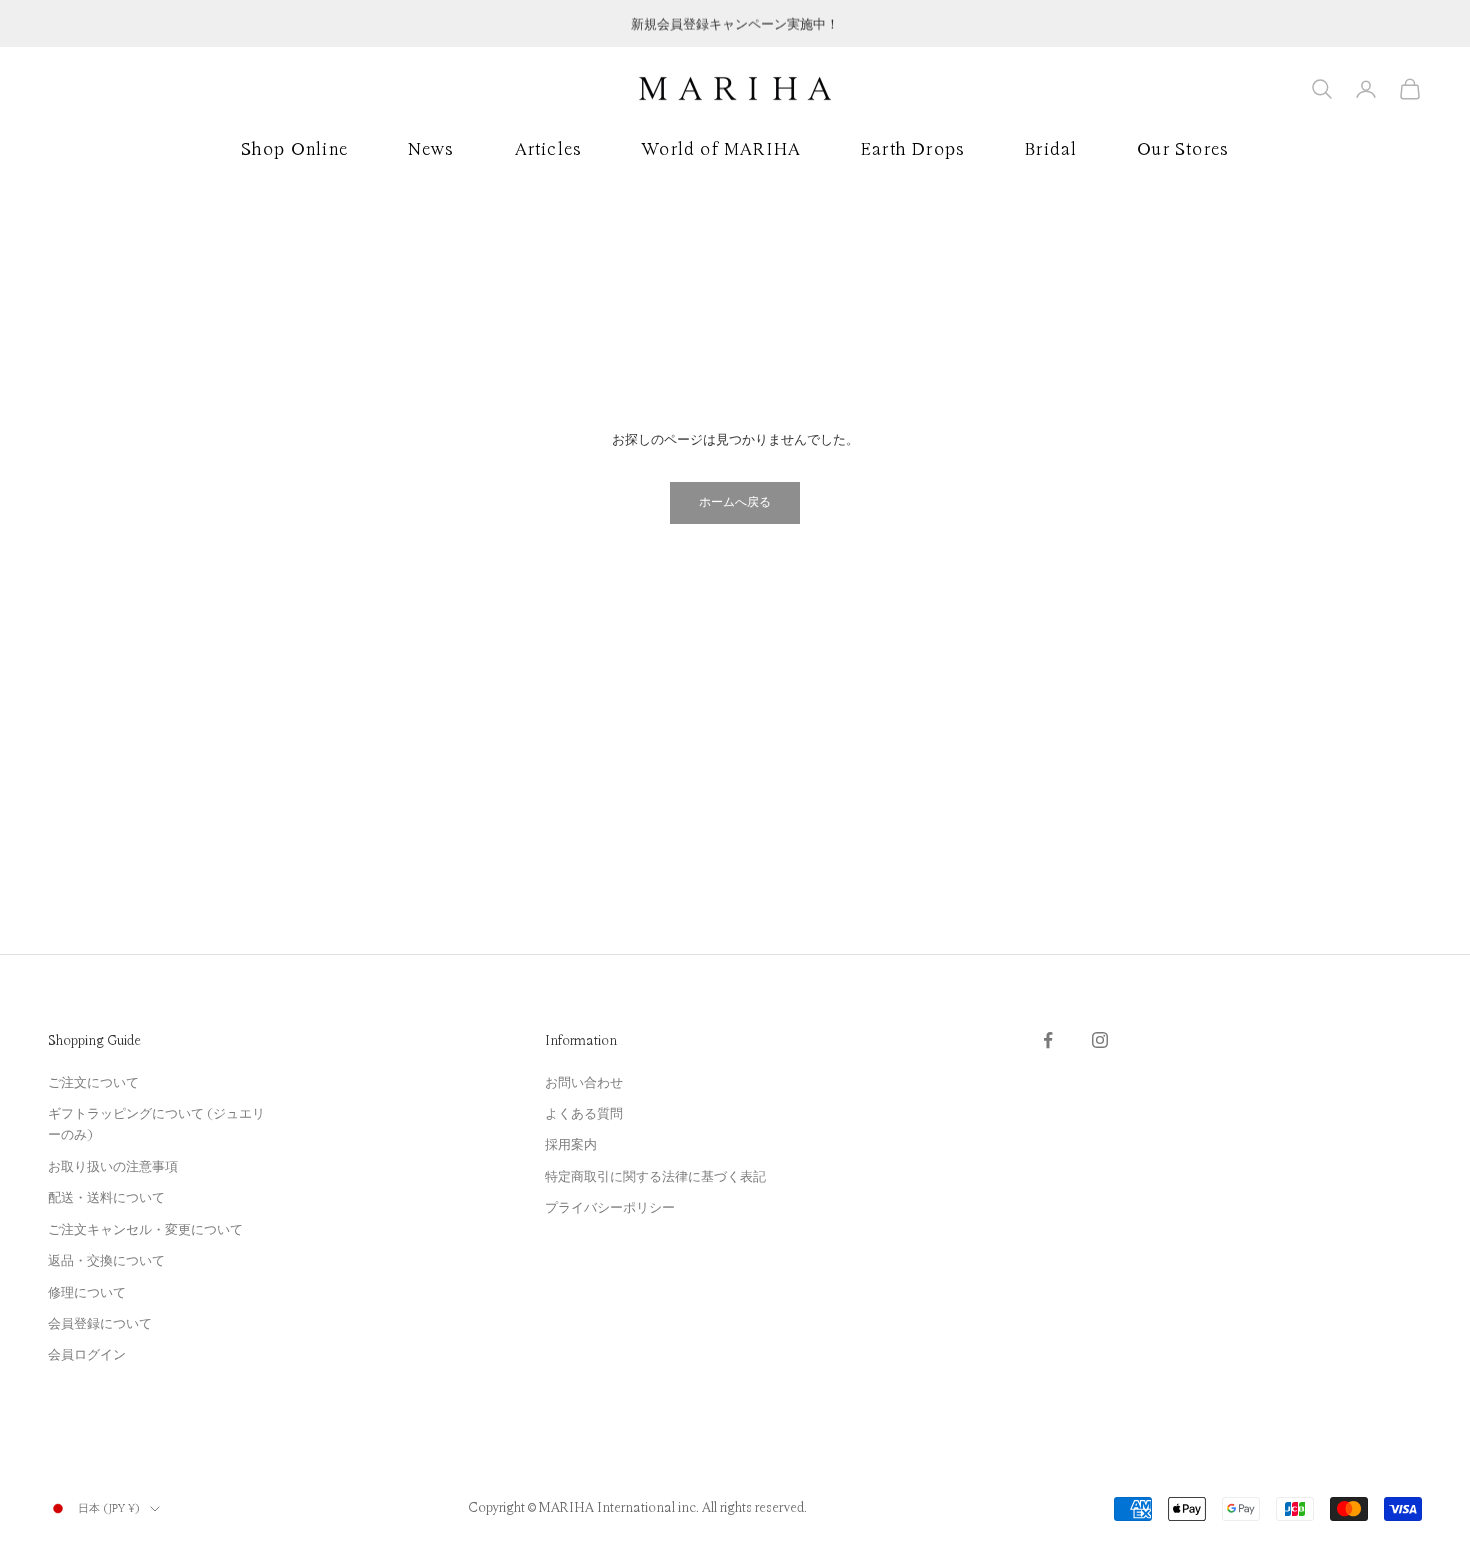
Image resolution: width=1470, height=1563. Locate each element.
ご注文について (93, 1083)
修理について (87, 1293)
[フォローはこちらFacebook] (1048, 1040)
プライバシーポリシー (610, 1208)
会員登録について (100, 1324)
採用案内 (571, 1145)
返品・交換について (106, 1261)
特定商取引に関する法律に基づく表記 (655, 1177)
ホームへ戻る (735, 502)
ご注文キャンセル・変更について (145, 1230)
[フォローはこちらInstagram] (1100, 1040)
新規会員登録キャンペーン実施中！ (735, 23)
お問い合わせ (584, 1083)
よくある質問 (584, 1114)
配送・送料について (106, 1198)
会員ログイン (87, 1355)
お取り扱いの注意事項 (113, 1167)
